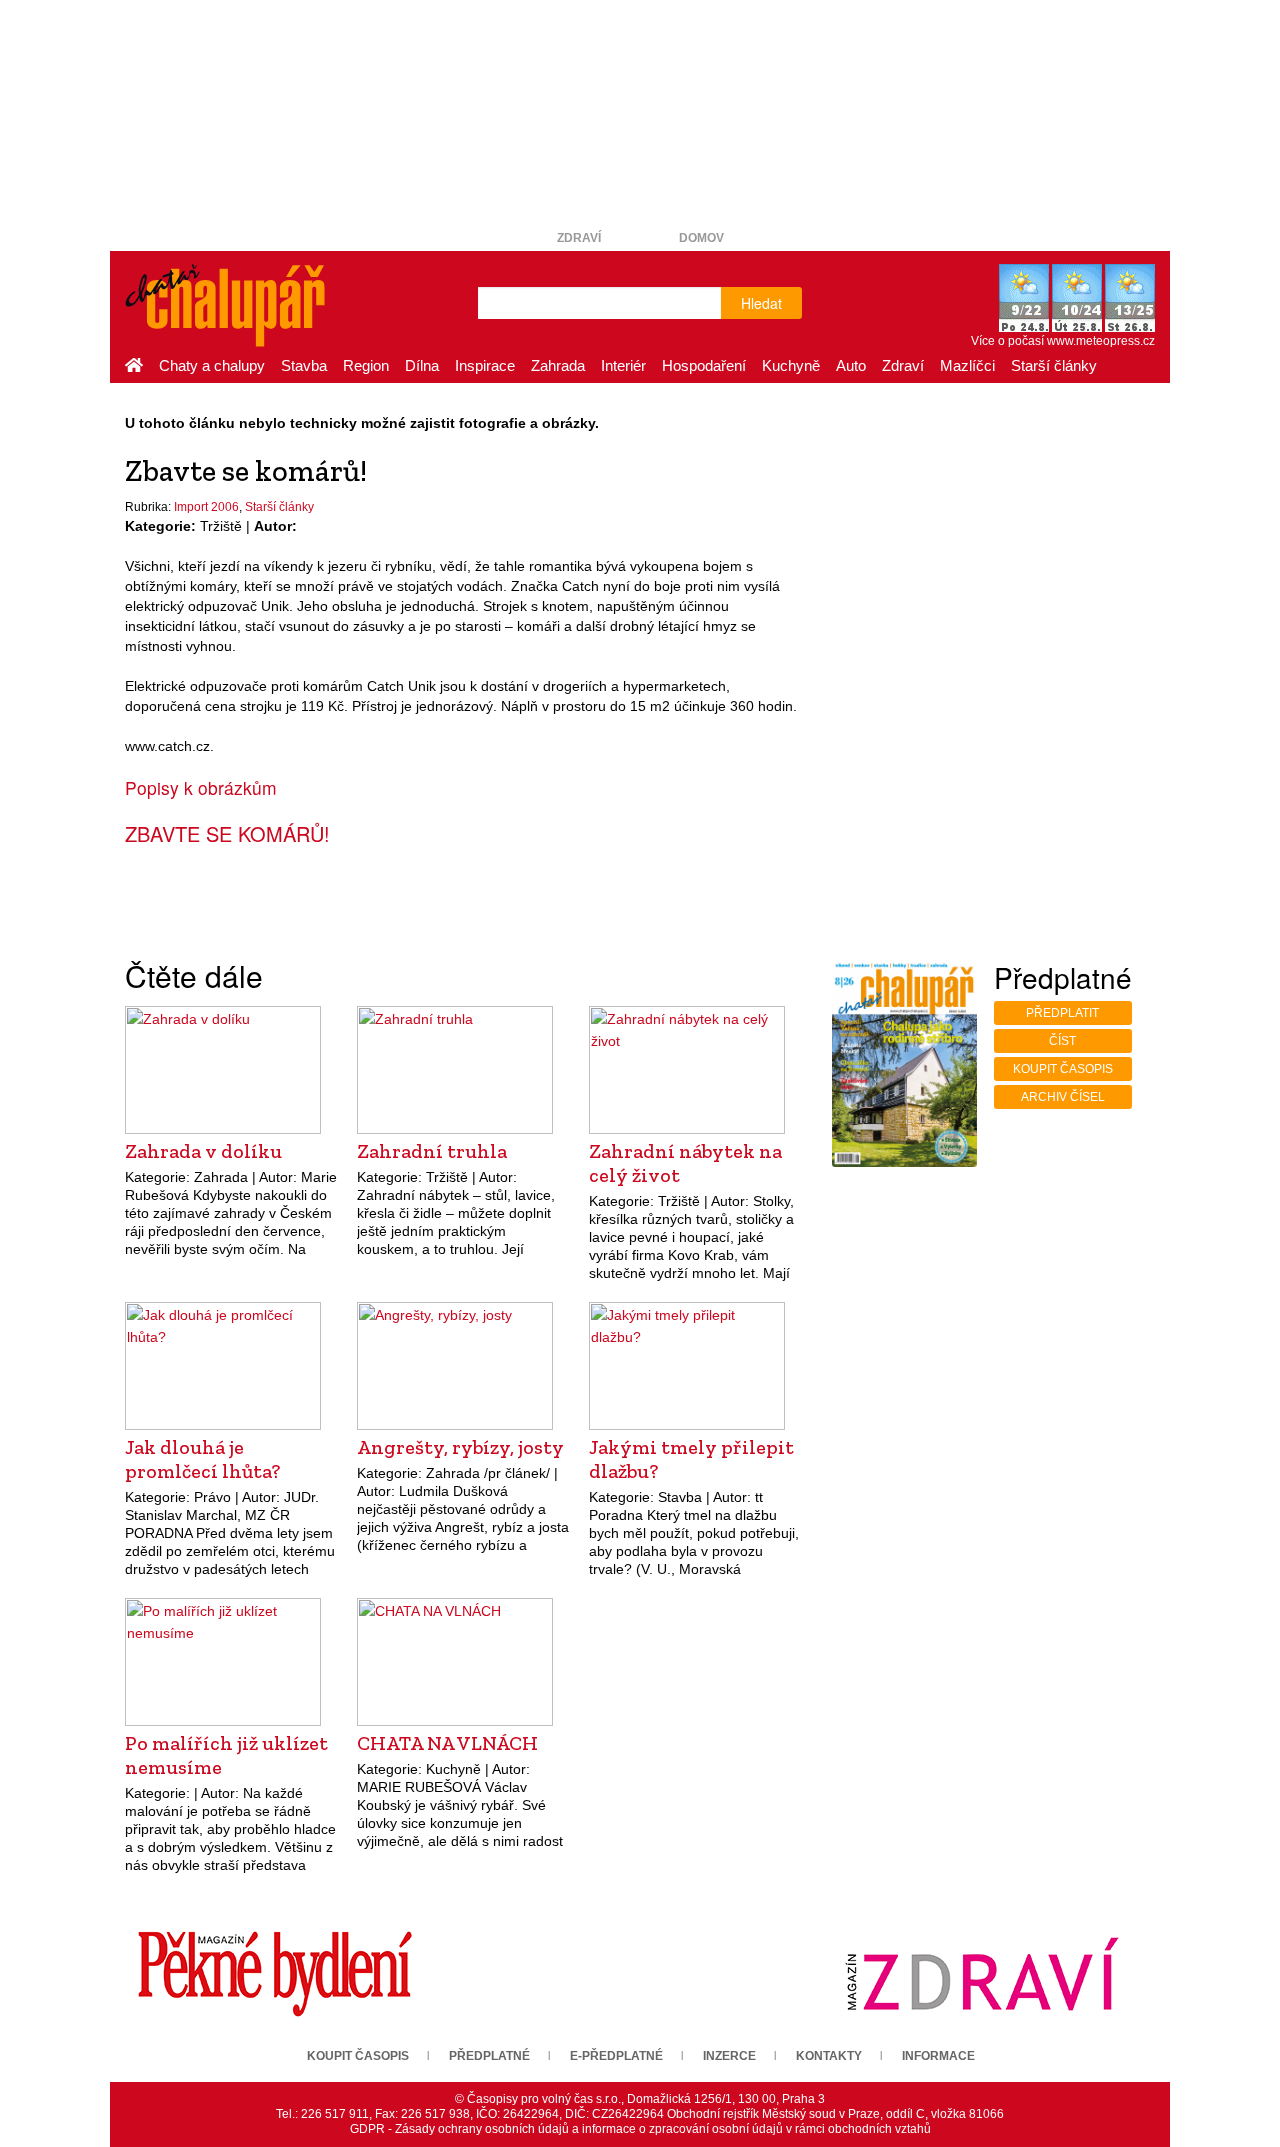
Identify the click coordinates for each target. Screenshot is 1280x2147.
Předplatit (1062, 1013)
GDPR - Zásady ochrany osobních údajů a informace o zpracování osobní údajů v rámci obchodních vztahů (640, 2129)
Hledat (761, 303)
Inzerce (729, 2056)
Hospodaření (704, 365)
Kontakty (829, 2056)
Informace (938, 2056)
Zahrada (558, 365)
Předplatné (489, 2056)
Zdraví (579, 238)
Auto (851, 365)
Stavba (304, 365)
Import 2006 (206, 507)
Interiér (623, 365)
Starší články (1054, 365)
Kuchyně (791, 365)
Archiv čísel (1063, 1097)
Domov (701, 238)
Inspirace (485, 365)
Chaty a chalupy (212, 365)
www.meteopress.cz (1101, 341)
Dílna (422, 365)
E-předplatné (616, 2056)
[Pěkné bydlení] (275, 1973)
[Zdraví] (982, 1973)
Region (366, 365)
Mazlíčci (967, 365)
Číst (1062, 1041)
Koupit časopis (1063, 1069)
